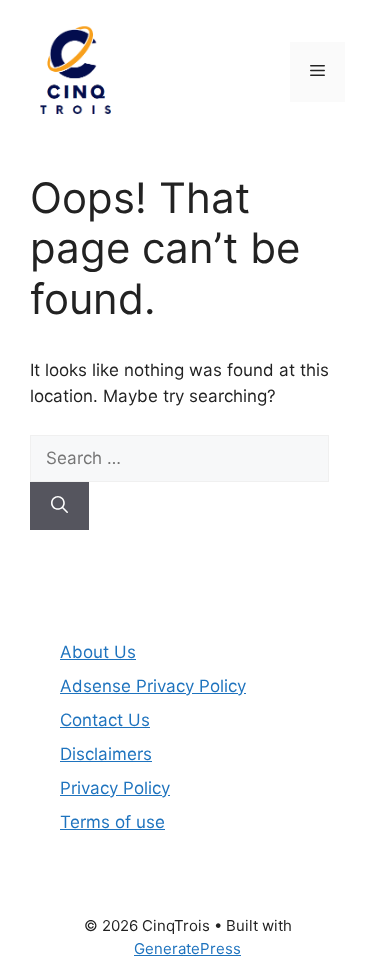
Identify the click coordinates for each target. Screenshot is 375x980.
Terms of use (112, 822)
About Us (98, 652)
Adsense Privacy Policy (153, 686)
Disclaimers (106, 754)
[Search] (59, 506)
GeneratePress (187, 948)
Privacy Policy (115, 788)
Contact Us (105, 720)
